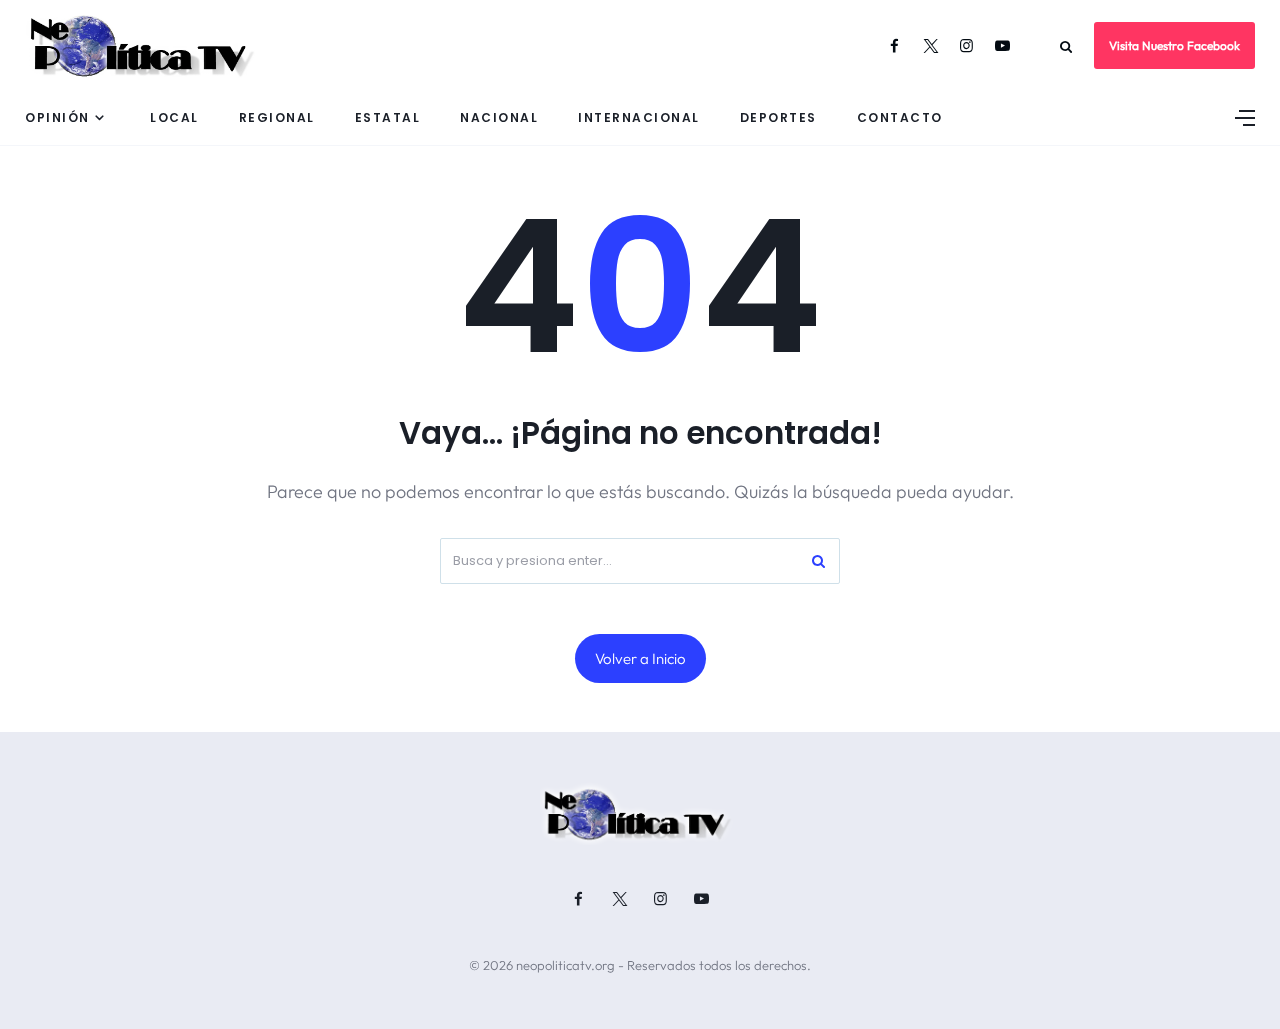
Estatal (388, 117)
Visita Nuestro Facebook (1174, 45)
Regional (277, 117)
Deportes (778, 117)
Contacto (900, 117)
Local (174, 117)
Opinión (57, 117)
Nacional (499, 117)
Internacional (639, 117)
